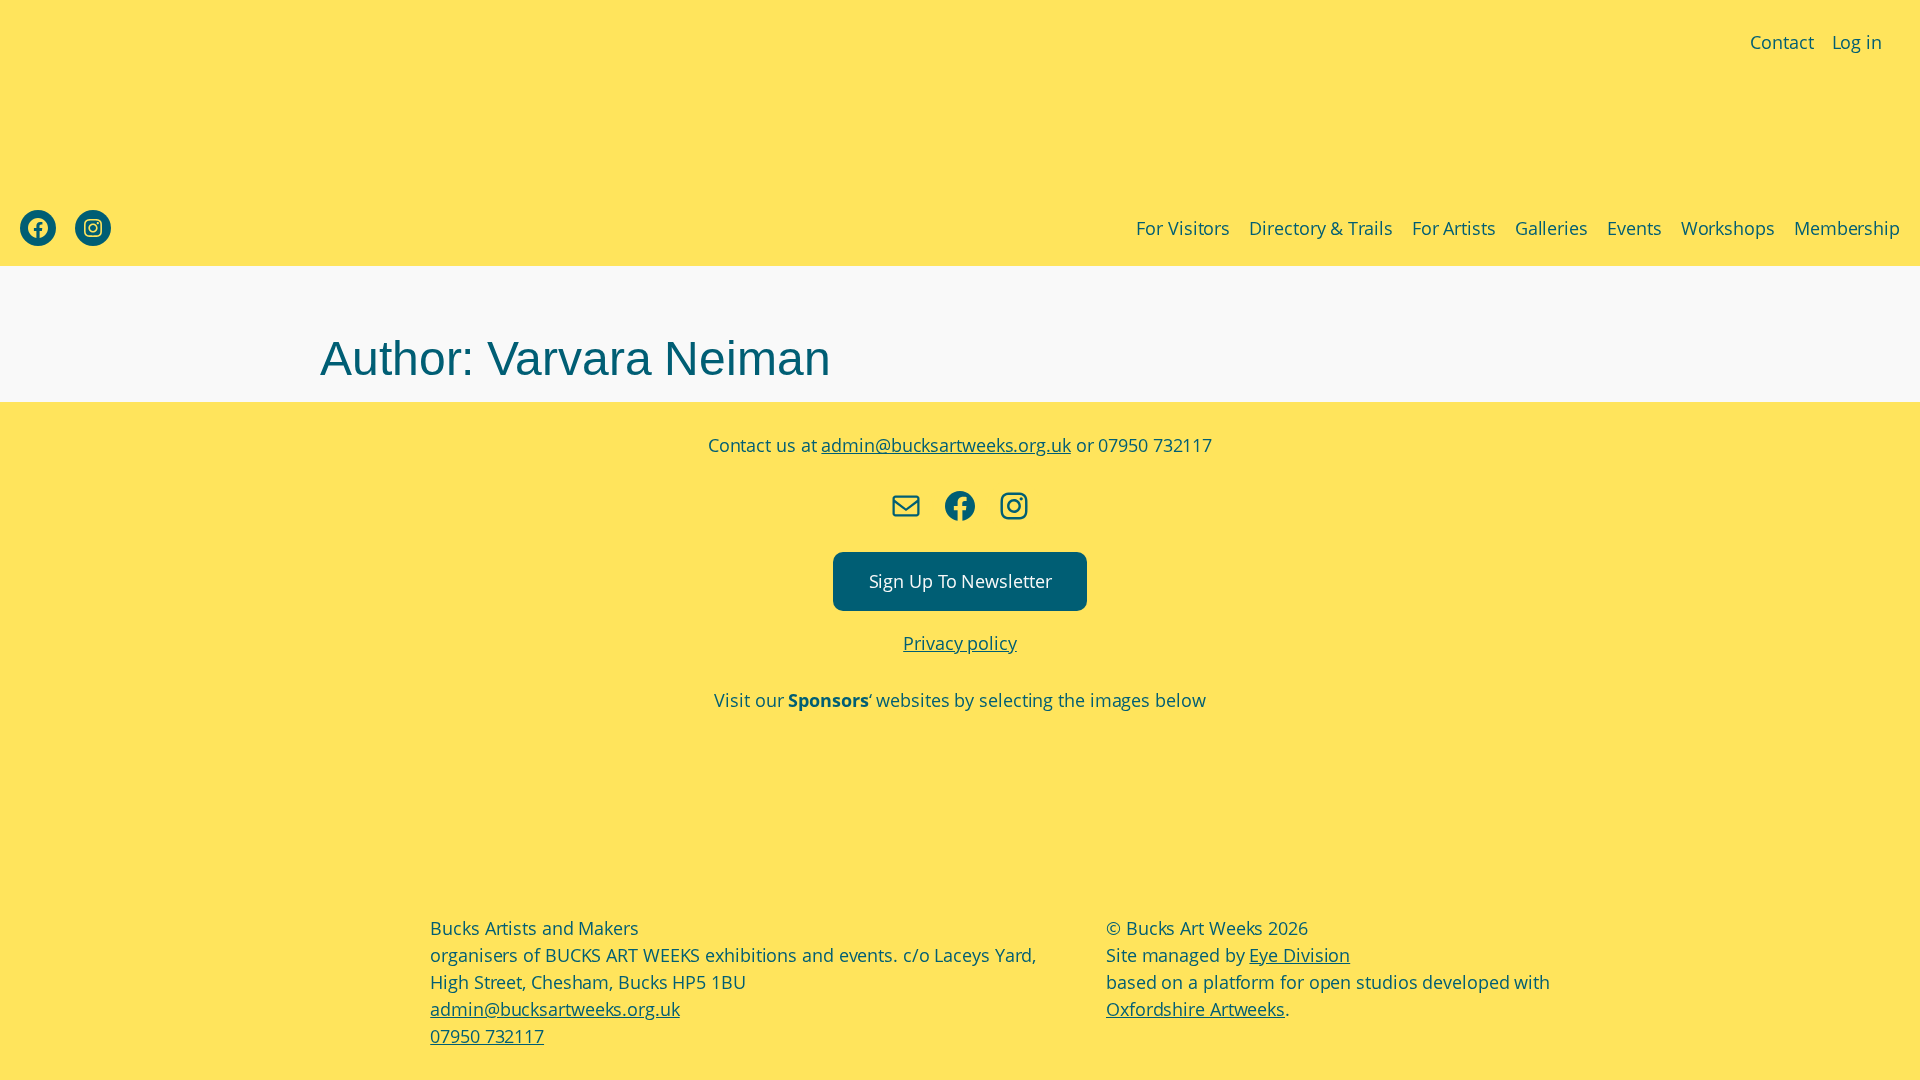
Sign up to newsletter (960, 581)
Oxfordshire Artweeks (1195, 1009)
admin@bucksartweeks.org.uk (945, 445)
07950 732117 (487, 1036)
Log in (1857, 42)
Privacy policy (960, 643)
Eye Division (1299, 955)
